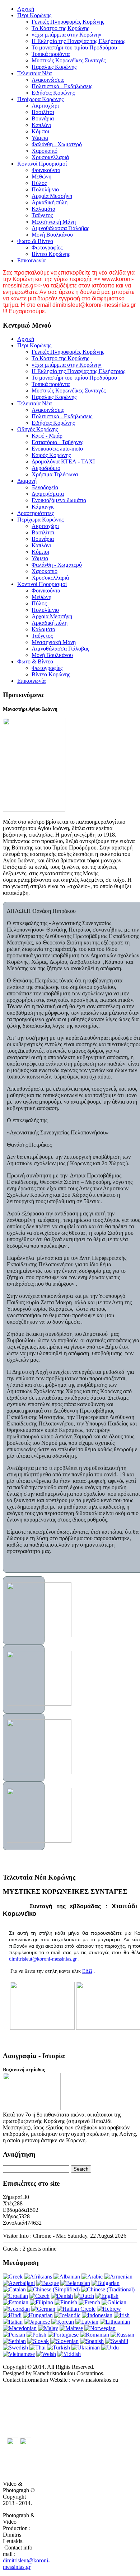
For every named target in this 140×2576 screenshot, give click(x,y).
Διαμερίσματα (48, 494)
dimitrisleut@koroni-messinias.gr (43, 1959)
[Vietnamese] (19, 2354)
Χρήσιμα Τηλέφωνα (55, 474)
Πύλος (39, 183)
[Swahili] (117, 2341)
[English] (107, 2296)
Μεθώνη (41, 177)
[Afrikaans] (38, 2277)
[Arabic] (92, 2277)
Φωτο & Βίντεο (35, 241)
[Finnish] (66, 2302)
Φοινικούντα (46, 170)
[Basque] (48, 2283)
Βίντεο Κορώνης (51, 254)
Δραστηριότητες (36, 513)
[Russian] (122, 2335)
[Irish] (122, 2315)
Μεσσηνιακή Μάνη (54, 222)
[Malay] (48, 2328)
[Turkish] (59, 2348)
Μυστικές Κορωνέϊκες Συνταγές (69, 60)
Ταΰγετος (42, 215)
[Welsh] (46, 2354)
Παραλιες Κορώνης (54, 67)
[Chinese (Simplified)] (53, 2289)
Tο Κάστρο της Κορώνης (60, 28)
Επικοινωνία (31, 260)
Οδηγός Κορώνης (38, 429)
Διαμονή (27, 481)
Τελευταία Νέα (34, 73)
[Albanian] (67, 2277)
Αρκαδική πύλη (50, 202)
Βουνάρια (43, 118)
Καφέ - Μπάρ (47, 436)
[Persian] (14, 2335)
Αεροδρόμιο (46, 468)
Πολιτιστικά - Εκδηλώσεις (62, 86)
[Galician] (114, 2302)
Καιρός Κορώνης (51, 455)
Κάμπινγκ (43, 507)
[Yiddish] (69, 2354)
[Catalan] (14, 2289)
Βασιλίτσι (43, 112)
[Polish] (36, 2335)
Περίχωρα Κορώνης (40, 99)
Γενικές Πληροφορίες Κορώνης (68, 22)
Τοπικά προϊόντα (51, 54)
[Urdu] (110, 2348)
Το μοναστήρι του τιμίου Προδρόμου (74, 47)
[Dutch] (84, 2296)
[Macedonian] (20, 2328)
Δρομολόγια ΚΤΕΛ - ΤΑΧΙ (63, 461)
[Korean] (63, 2322)
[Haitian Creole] (76, 2309)
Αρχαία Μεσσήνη (52, 196)
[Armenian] (118, 2277)
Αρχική (26, 9)
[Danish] (62, 2296)
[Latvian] (87, 2322)
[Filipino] (41, 2302)
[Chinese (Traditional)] (108, 2289)
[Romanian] (95, 2335)
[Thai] (38, 2348)
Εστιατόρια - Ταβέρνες (57, 442)
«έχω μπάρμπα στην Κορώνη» (67, 35)
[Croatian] (15, 2296)
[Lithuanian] (115, 2322)
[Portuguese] (63, 2335)
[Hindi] (12, 2315)
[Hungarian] (38, 2315)
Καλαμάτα (43, 209)
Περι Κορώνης (34, 15)
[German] (43, 2309)
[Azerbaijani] (19, 2283)
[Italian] (13, 2322)
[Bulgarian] (106, 2283)
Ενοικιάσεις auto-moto (57, 449)
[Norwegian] (100, 2328)
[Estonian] (16, 2302)
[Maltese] (71, 2328)
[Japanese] (37, 2322)
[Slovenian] (64, 2341)
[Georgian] (16, 2309)
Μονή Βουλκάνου (52, 235)
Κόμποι (40, 131)
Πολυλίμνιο (45, 189)
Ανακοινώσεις (48, 80)
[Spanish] (92, 2341)
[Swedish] (15, 2348)
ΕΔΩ (87, 1971)
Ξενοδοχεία (45, 487)
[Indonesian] (97, 2315)
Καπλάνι (41, 125)
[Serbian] (14, 2341)
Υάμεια (40, 138)
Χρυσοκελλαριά (50, 157)
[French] (89, 2302)
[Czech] (39, 2296)
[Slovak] (38, 2341)
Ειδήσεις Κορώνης (53, 93)
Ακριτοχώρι (45, 106)
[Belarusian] (75, 2283)
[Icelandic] (67, 2315)
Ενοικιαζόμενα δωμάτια (59, 500)
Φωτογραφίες (47, 247)
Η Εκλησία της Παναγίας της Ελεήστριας (78, 41)
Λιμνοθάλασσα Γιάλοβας (60, 228)
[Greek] (13, 2277)
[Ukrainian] (86, 2348)
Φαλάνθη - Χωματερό (57, 144)
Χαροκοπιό (45, 151)
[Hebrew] (109, 2309)
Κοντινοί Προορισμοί (42, 164)
